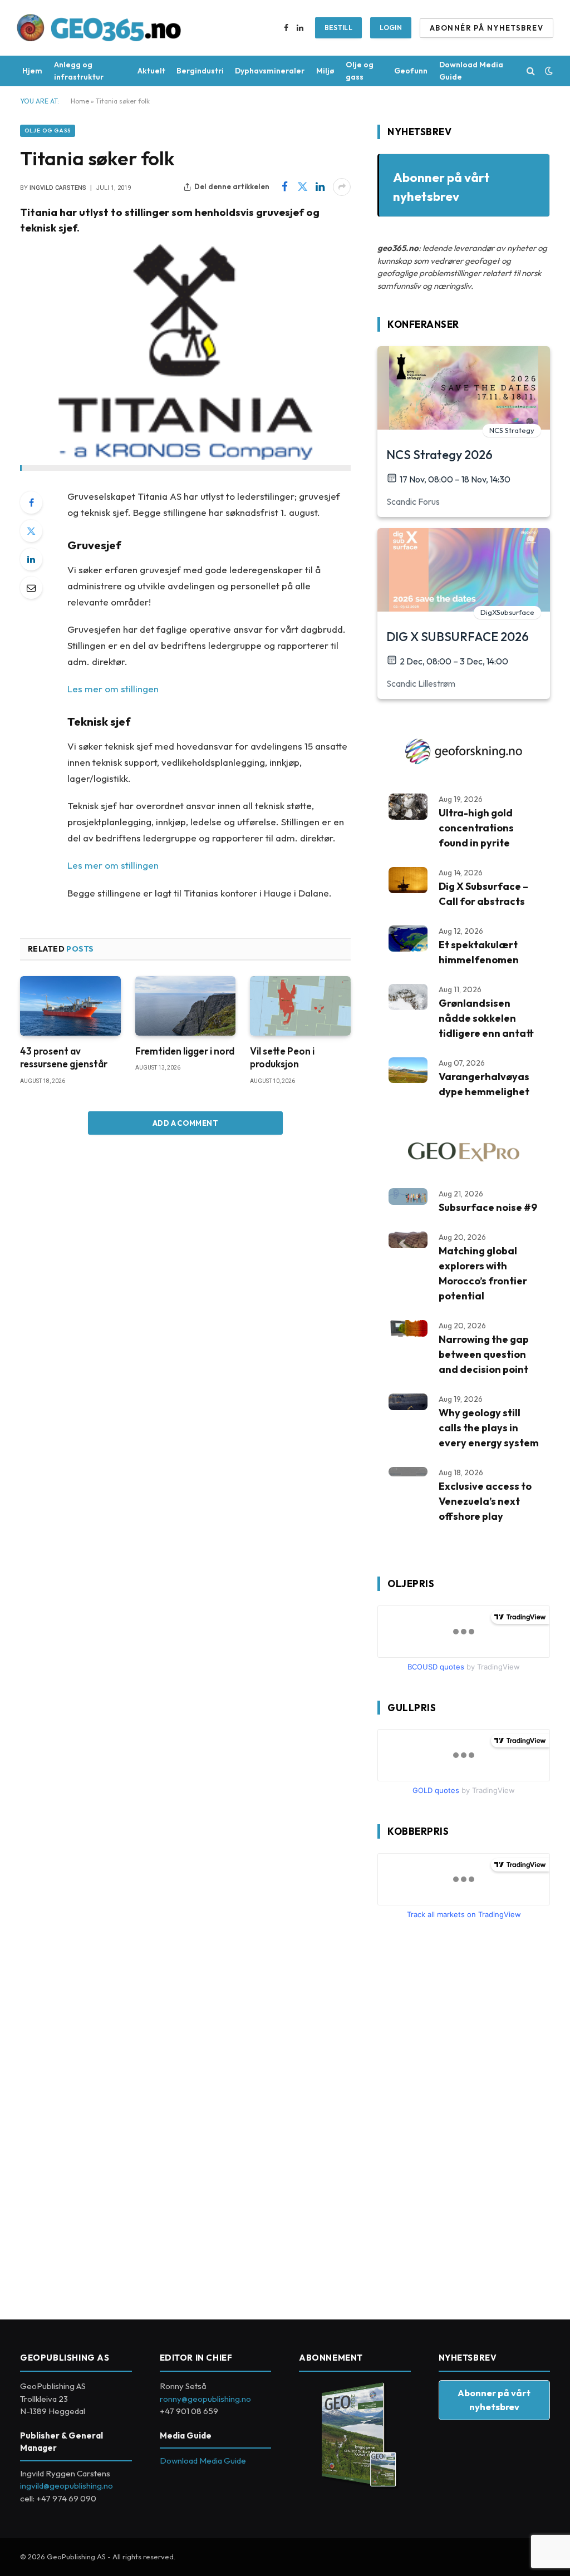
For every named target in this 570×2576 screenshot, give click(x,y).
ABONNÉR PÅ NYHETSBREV (487, 28)
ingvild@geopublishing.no (67, 2486)
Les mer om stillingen (113, 689)
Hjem (32, 71)
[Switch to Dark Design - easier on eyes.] (548, 71)
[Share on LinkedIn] (320, 187)
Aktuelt (151, 71)
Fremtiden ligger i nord (185, 1051)
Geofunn (411, 71)
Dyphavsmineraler (270, 71)
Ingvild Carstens (58, 188)
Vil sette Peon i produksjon (282, 1057)
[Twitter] (31, 531)
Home (80, 101)
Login (391, 28)
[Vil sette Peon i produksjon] (300, 1006)
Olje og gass (360, 71)
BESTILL (339, 28)
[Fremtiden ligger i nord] (186, 1006)
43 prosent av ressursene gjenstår (64, 1057)
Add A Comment (185, 1123)
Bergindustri (200, 71)
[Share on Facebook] (284, 187)
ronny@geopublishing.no (205, 2399)
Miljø (325, 71)
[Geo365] (99, 28)
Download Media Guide (471, 71)
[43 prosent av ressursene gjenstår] (70, 1006)
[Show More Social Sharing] (342, 187)
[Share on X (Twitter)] (302, 187)
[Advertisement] (461, 2115)
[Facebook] (31, 503)
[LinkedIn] (31, 559)
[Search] (531, 71)
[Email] (31, 588)
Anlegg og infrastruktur (79, 71)
